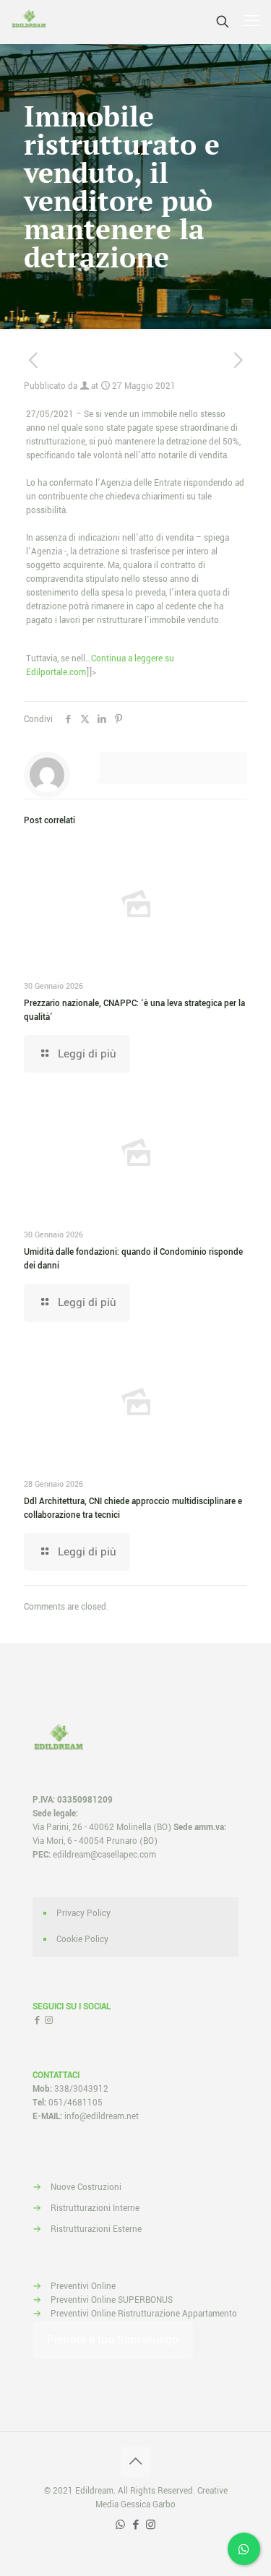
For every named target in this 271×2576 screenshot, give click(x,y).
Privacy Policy (83, 1914)
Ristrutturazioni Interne (95, 2208)
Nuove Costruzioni (86, 2188)
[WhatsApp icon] (120, 2525)
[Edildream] (29, 22)
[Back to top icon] (136, 2462)
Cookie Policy (82, 1940)
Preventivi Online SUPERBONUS (112, 2300)
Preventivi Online (83, 2287)
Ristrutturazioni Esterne (96, 2229)
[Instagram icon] (151, 2525)
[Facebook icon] (135, 2525)
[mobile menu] (251, 22)
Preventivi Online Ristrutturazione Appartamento (144, 2314)
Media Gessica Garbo (135, 2505)
